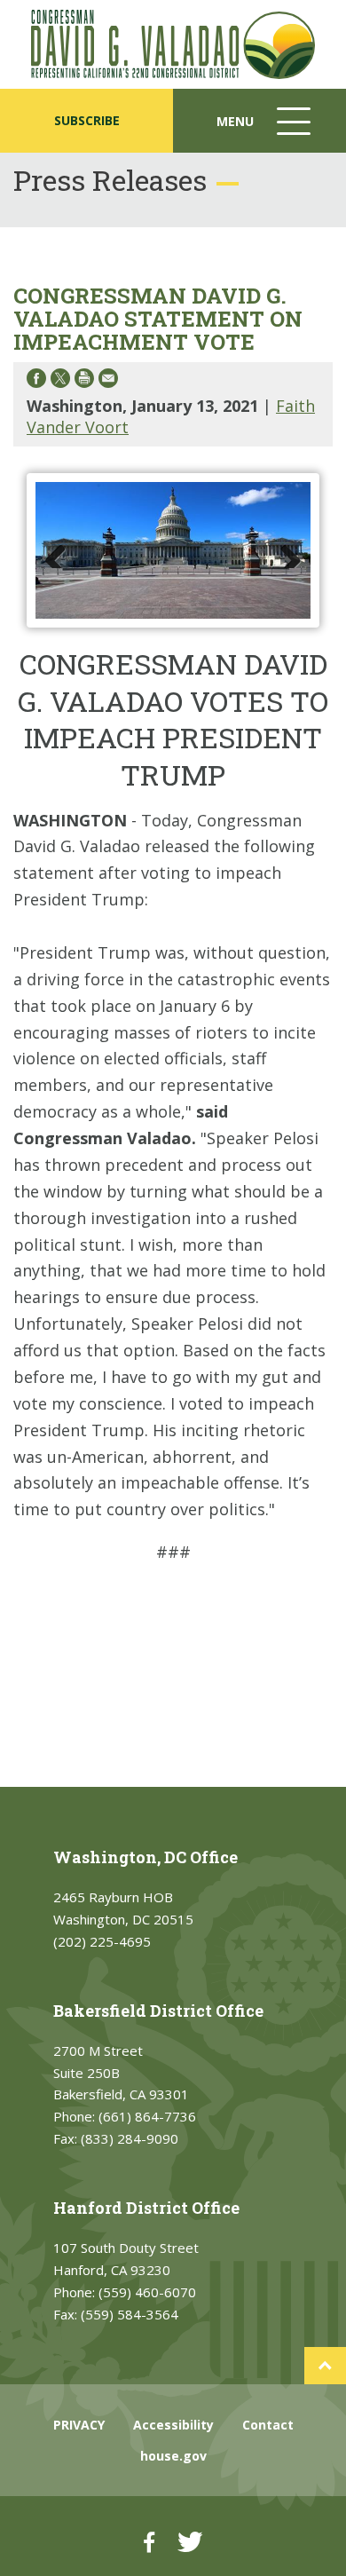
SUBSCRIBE (87, 120)
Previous (62, 550)
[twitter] (190, 2542)
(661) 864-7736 (147, 2116)
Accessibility (173, 2425)
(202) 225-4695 (102, 1941)
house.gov (173, 2456)
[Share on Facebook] (36, 381)
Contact (268, 2425)
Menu (265, 133)
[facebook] (149, 2542)
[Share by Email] (108, 381)
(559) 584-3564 (130, 2314)
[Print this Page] (84, 381)
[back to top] (325, 2366)
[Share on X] (60, 381)
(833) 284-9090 (130, 2138)
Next (284, 550)
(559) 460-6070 (147, 2292)
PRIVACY (79, 2425)
